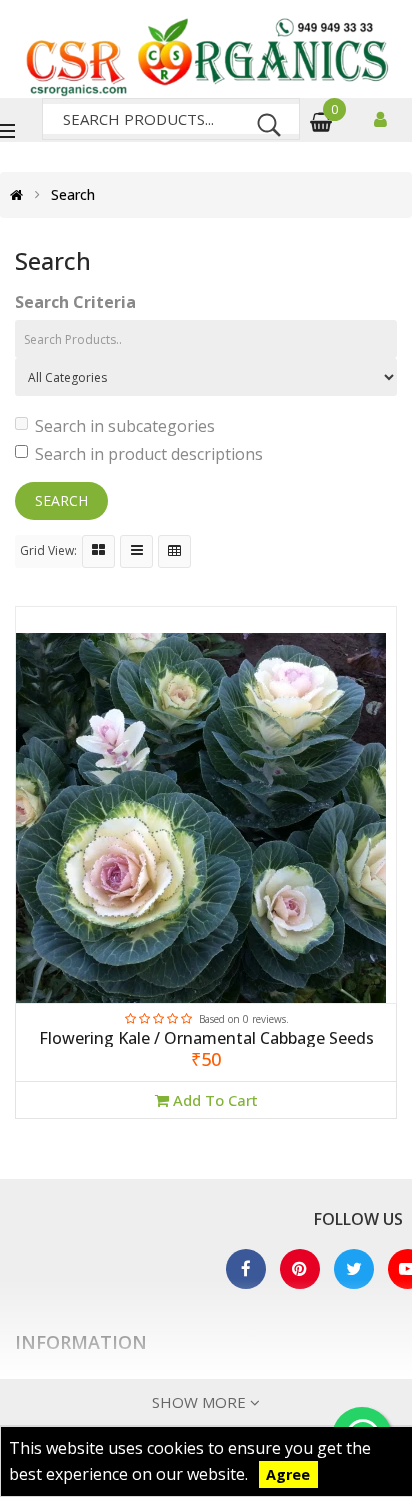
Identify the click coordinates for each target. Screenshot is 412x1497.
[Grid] (98, 551)
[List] (136, 551)
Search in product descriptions (149, 454)
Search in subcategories (125, 426)
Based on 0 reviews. (244, 1019)
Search (73, 195)
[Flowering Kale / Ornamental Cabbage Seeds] (206, 818)
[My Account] (383, 121)
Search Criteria (75, 302)
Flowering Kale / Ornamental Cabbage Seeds (206, 1039)
